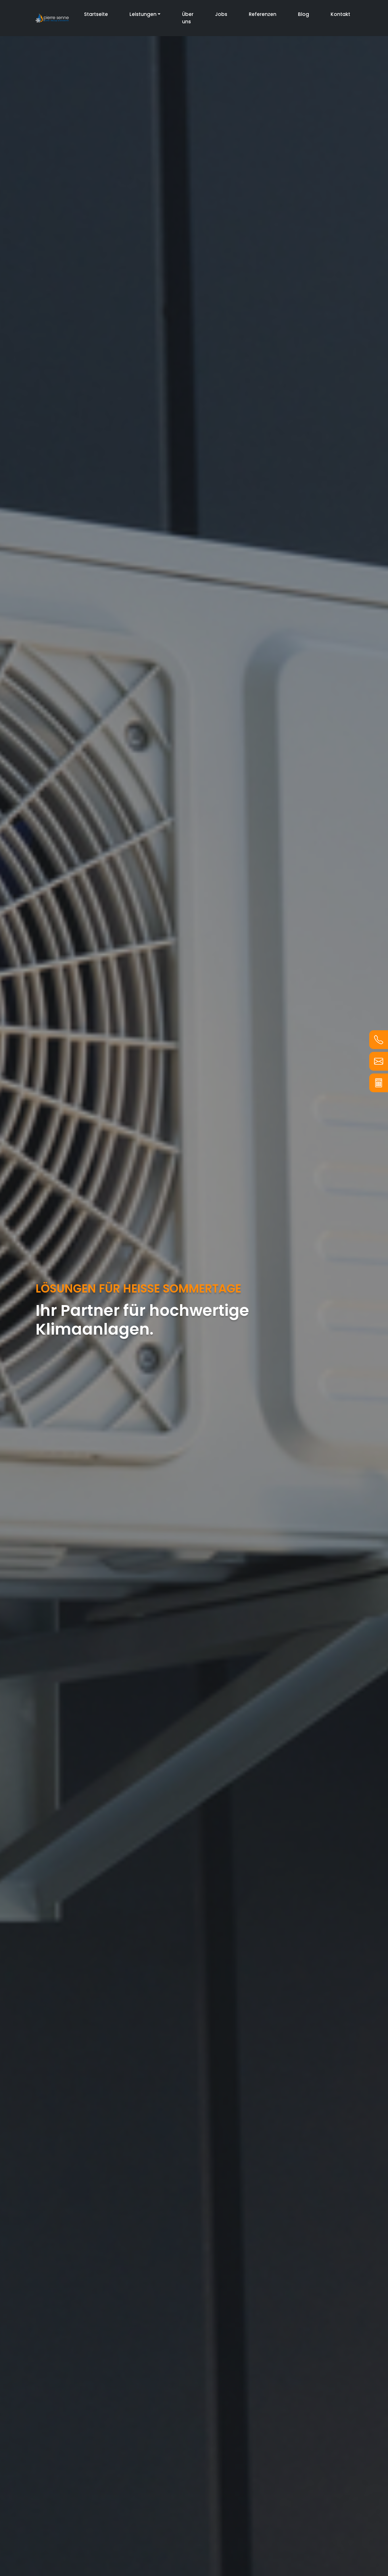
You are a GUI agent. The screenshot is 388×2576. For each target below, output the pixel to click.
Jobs (221, 14)
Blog (303, 14)
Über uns (188, 18)
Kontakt (340, 14)
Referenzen (263, 14)
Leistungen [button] (143, 14)
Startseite (96, 14)
